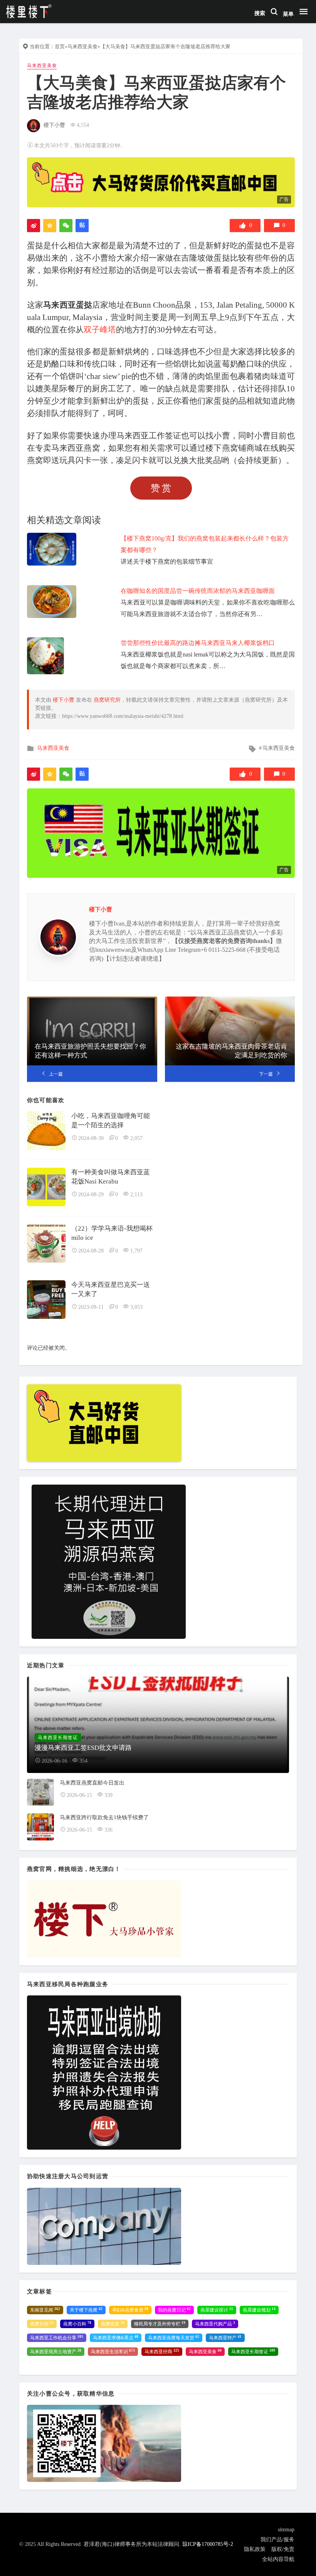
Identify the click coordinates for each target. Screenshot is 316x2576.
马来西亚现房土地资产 (56, 2352)
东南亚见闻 (45, 2310)
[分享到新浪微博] (34, 226)
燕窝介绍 (42, 2324)
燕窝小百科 (77, 2324)
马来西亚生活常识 (113, 2352)
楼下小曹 (54, 125)
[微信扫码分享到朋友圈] (66, 226)
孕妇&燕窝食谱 (130, 2310)
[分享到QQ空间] (50, 226)
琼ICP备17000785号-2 (208, 2544)
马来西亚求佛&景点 (116, 2338)
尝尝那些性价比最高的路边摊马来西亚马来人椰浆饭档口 (198, 643)
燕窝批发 (113, 2324)
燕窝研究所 (107, 700)
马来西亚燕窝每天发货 (174, 2338)
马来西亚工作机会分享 (57, 2338)
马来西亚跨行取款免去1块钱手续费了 (104, 1818)
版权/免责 (283, 2549)
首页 (60, 46)
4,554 (83, 125)
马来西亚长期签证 (253, 2352)
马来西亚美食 (82, 46)
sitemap (286, 2530)
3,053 (136, 1307)
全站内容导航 (278, 2559)
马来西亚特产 (225, 2338)
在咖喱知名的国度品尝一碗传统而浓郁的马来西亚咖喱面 (198, 591)
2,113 (136, 1195)
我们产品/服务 (277, 2540)
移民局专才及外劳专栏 (160, 2324)
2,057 (136, 1138)
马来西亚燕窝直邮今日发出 (92, 1783)
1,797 (136, 1251)
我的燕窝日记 (174, 2310)
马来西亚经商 (162, 2352)
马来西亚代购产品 (215, 2324)
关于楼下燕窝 (86, 2310)
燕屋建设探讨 (217, 2310)
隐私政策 (255, 2549)
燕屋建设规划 (259, 2310)
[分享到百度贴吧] (82, 226)
